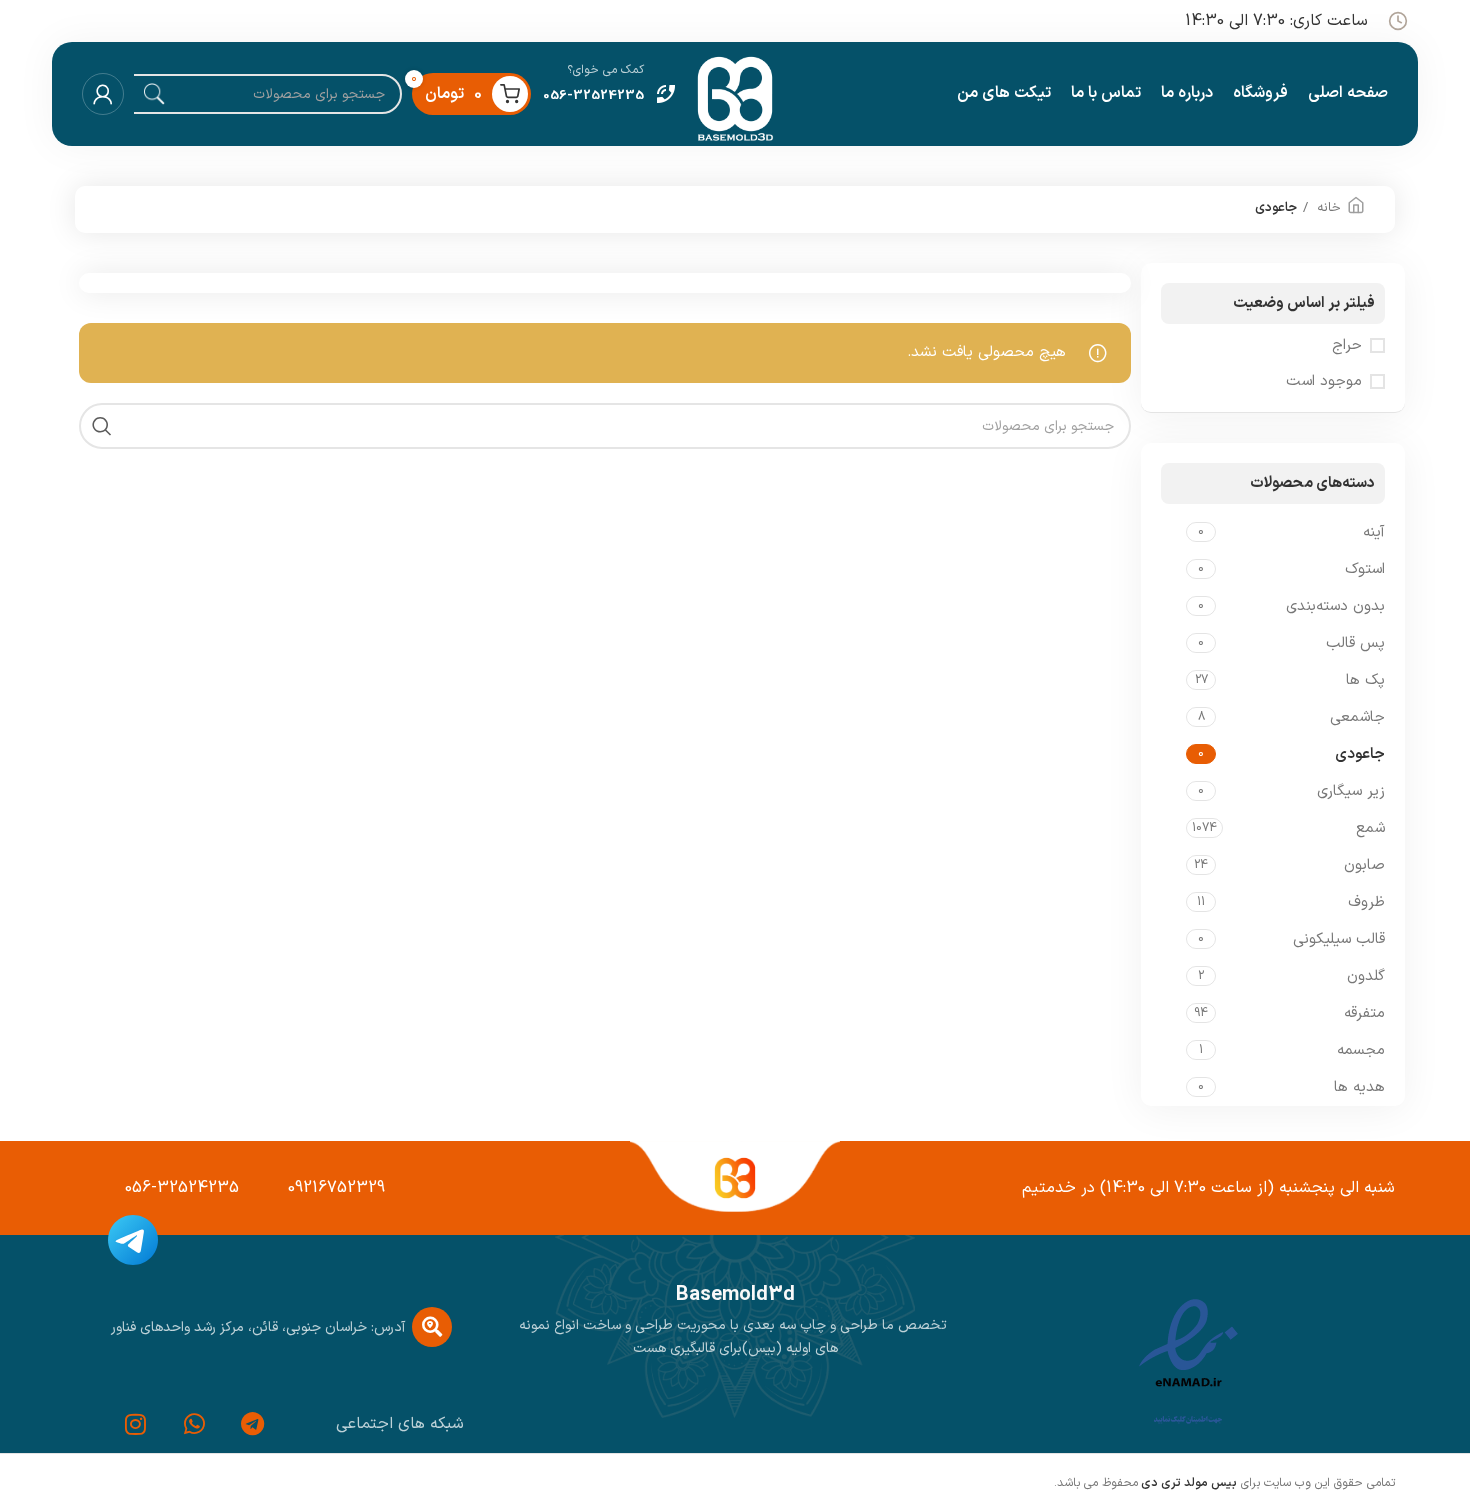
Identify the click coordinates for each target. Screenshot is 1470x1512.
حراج (1347, 345)
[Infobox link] (610, 94)
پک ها (1365, 680)
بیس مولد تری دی (1187, 1483)
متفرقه (1364, 1013)
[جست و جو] (102, 426)
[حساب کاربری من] (103, 94)
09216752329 (336, 1188)
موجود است (1324, 381)
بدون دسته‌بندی (1335, 606)
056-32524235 (182, 1188)
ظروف (1366, 902)
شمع (1370, 828)
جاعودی (1360, 754)
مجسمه (1361, 1050)
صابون (1364, 865)
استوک (1365, 569)
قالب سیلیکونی (1339, 939)
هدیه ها (1359, 1087)
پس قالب (1355, 643)
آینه (1374, 532)
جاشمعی (1357, 717)
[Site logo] (735, 93)
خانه (1327, 208)
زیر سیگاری (1351, 791)
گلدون (1366, 976)
